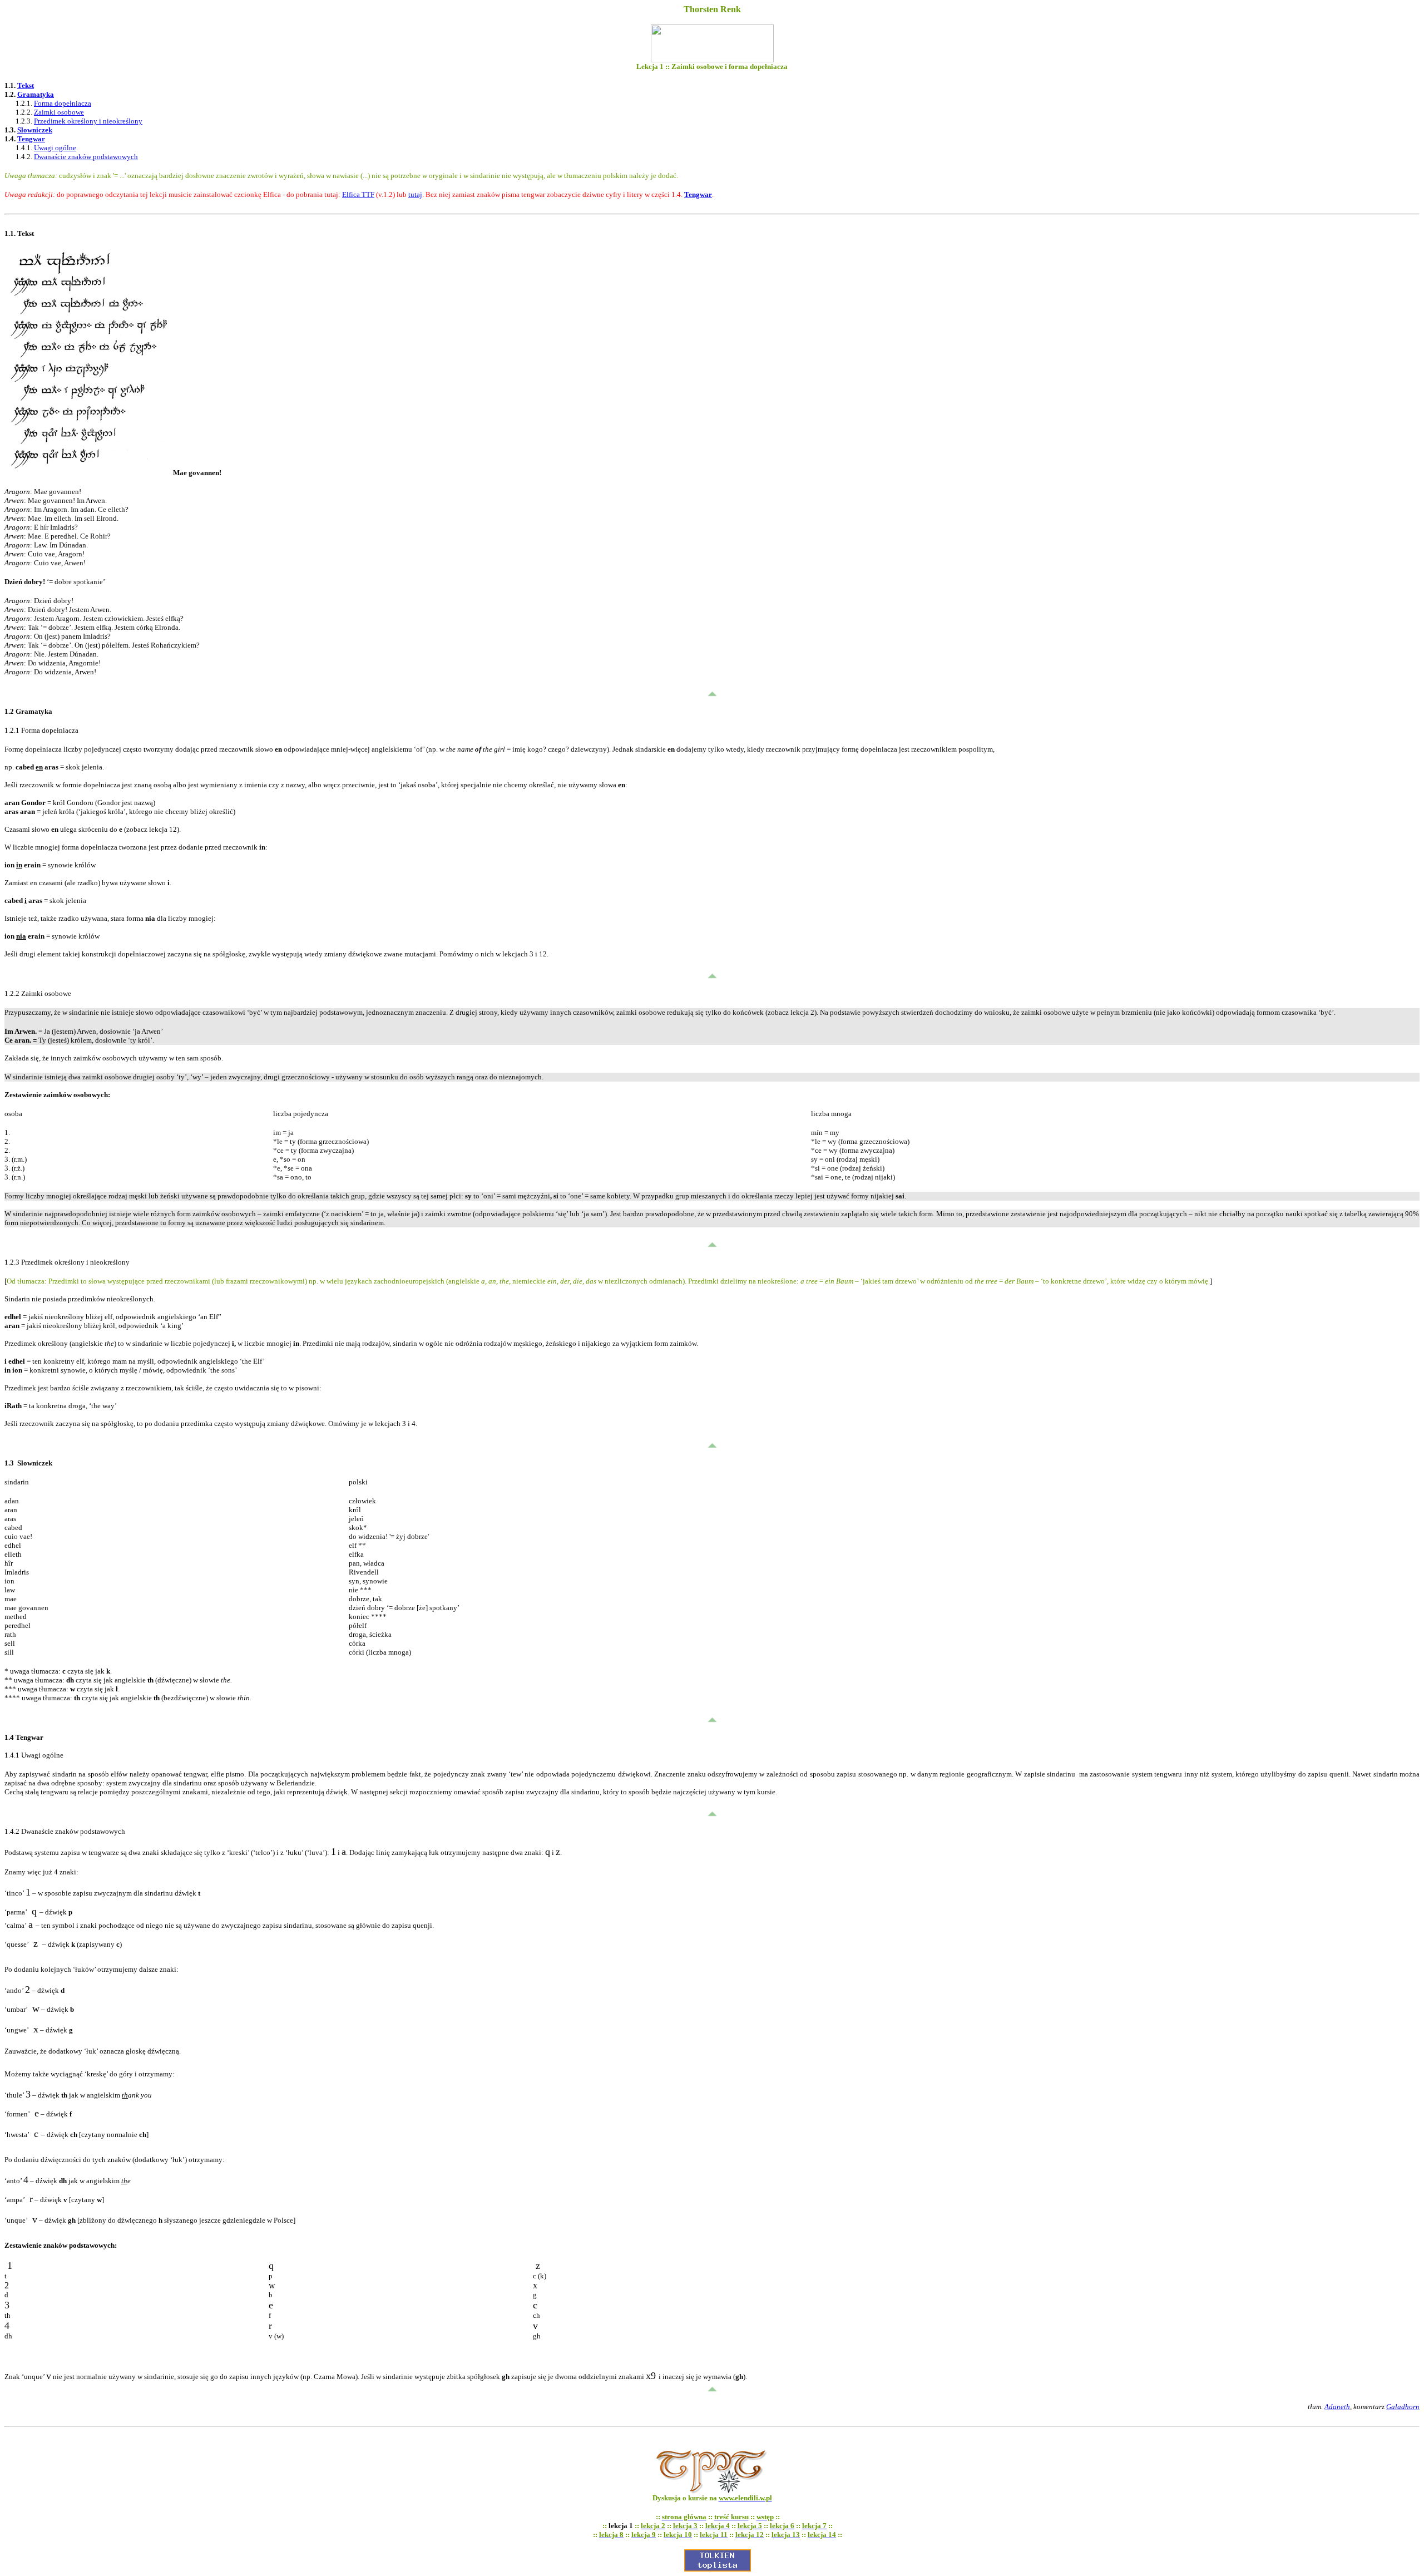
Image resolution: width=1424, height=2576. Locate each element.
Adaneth (1337, 2407)
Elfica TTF (358, 194)
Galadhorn (1403, 2407)
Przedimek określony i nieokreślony (88, 121)
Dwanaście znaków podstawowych (86, 157)
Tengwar (31, 139)
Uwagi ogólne (55, 148)
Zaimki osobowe (59, 112)
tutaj (415, 194)
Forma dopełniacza (63, 103)
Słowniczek (35, 130)
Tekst (26, 85)
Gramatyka (36, 94)
